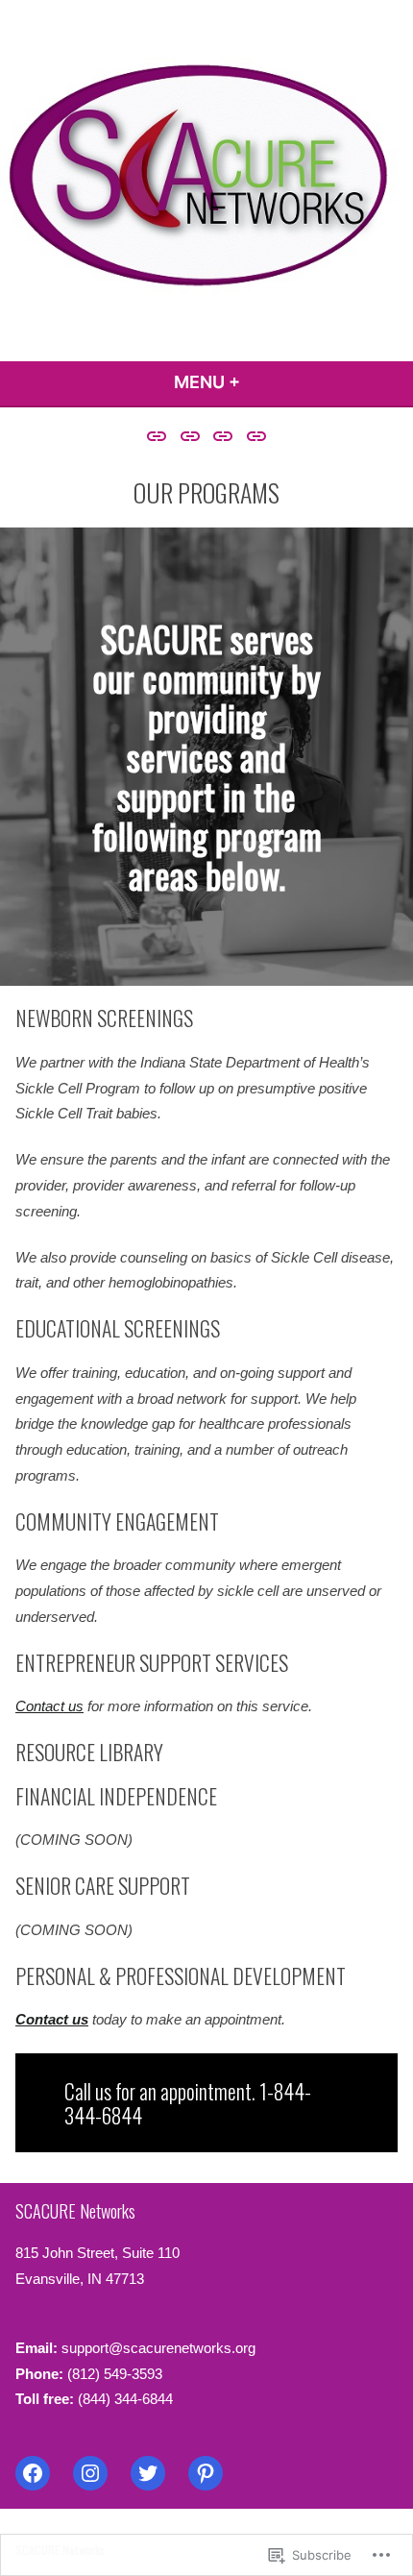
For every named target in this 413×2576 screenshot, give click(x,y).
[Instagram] (90, 2473)
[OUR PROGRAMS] (190, 436)
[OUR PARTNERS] (223, 436)
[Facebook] (33, 2473)
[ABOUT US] (159, 436)
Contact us (49, 1706)
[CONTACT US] (254, 436)
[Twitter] (148, 2473)
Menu (259, 382)
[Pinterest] (206, 2473)
